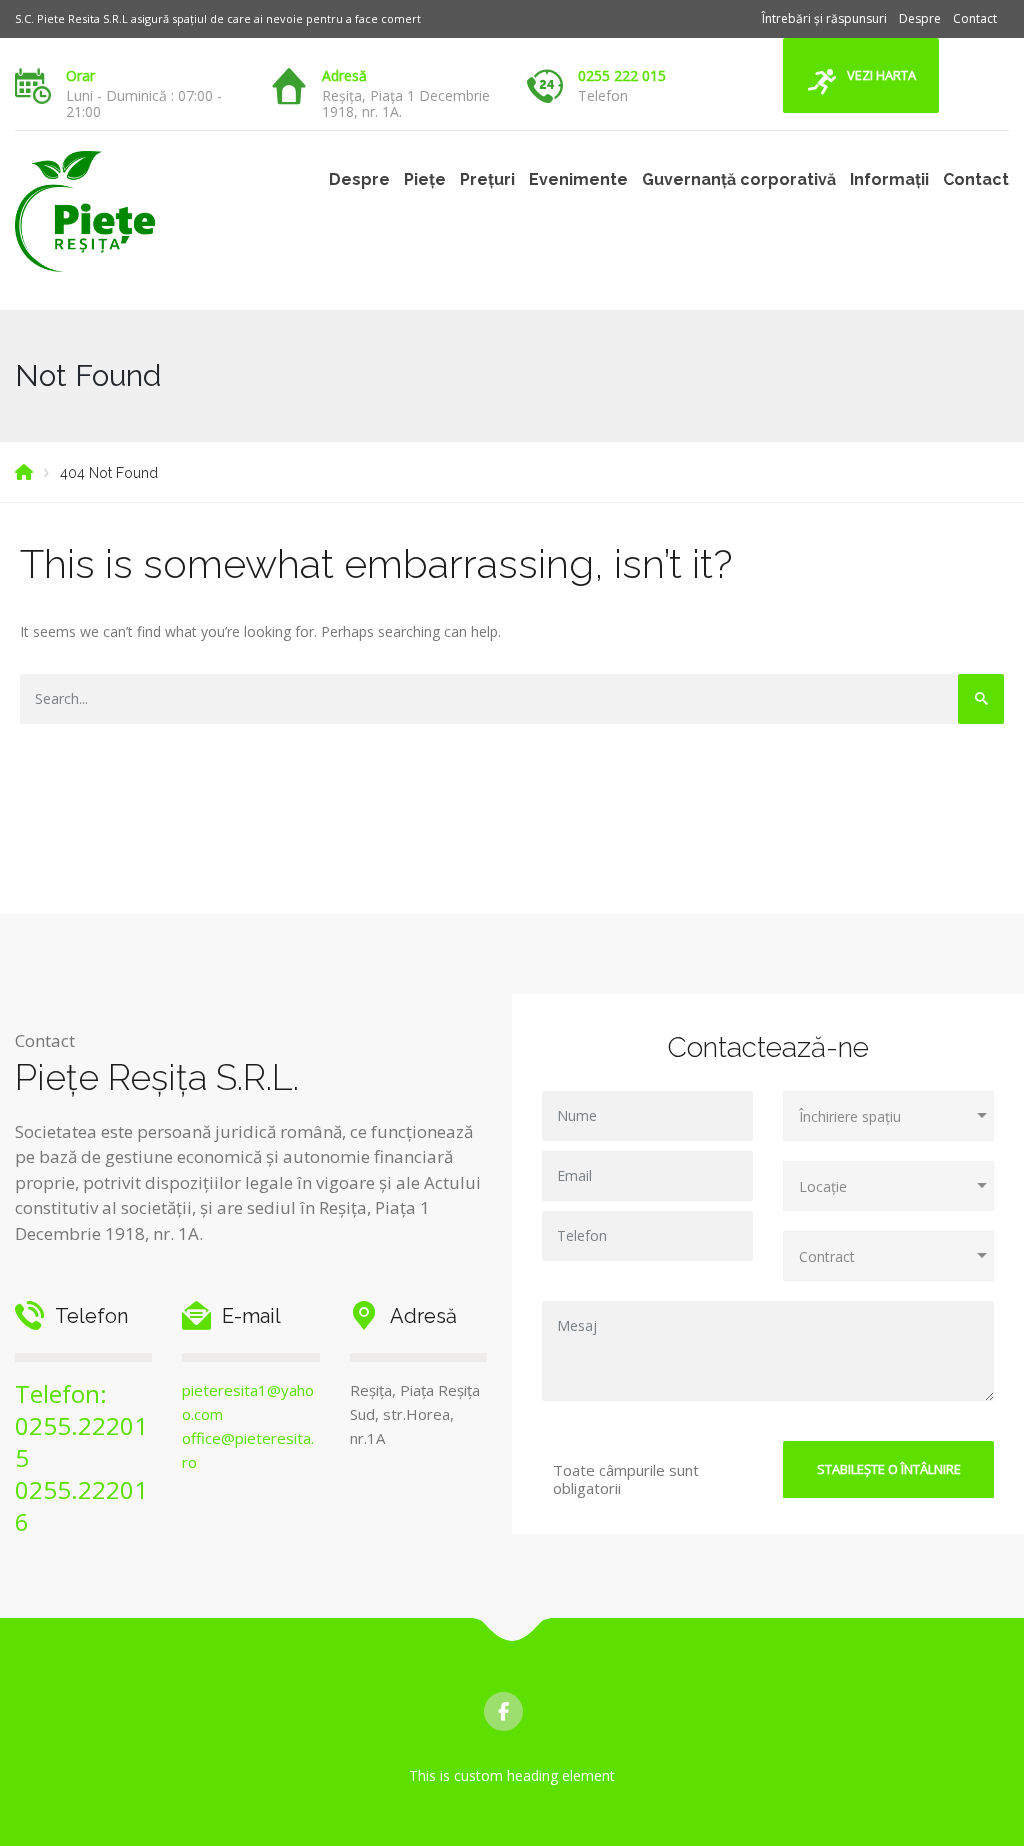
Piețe (425, 179)
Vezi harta (881, 75)
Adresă (344, 75)
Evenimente (578, 179)
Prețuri (487, 179)
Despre (920, 18)
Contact (975, 18)
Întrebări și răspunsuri (824, 18)
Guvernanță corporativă (739, 179)
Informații (889, 179)
